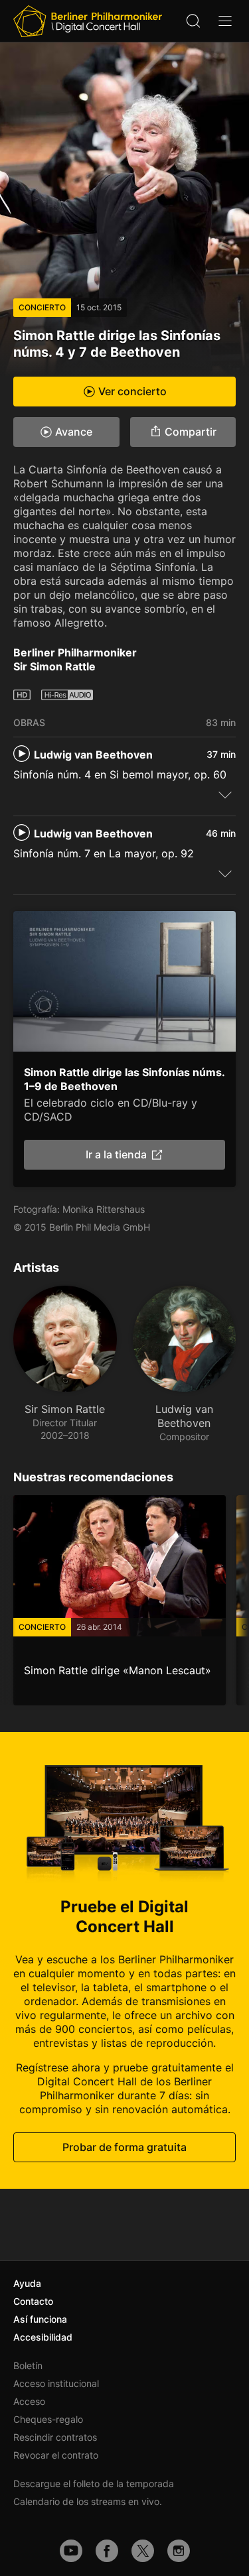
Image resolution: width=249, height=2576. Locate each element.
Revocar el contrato (56, 2455)
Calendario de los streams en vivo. (88, 2501)
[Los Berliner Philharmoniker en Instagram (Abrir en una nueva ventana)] (179, 2551)
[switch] (225, 794)
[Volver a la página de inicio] (88, 21)
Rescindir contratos (55, 2437)
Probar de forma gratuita (124, 2147)
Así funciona (40, 2319)
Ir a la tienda (116, 1154)
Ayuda (27, 2283)
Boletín (28, 2365)
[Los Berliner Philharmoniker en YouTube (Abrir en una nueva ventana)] (71, 2551)
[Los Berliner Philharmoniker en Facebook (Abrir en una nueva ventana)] (107, 2551)
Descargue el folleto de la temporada (94, 2484)
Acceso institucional (56, 2383)
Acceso (29, 2401)
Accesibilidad (43, 2337)
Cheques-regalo (48, 2419)
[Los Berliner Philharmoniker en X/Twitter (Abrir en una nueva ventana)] (143, 2551)
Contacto (33, 2301)
